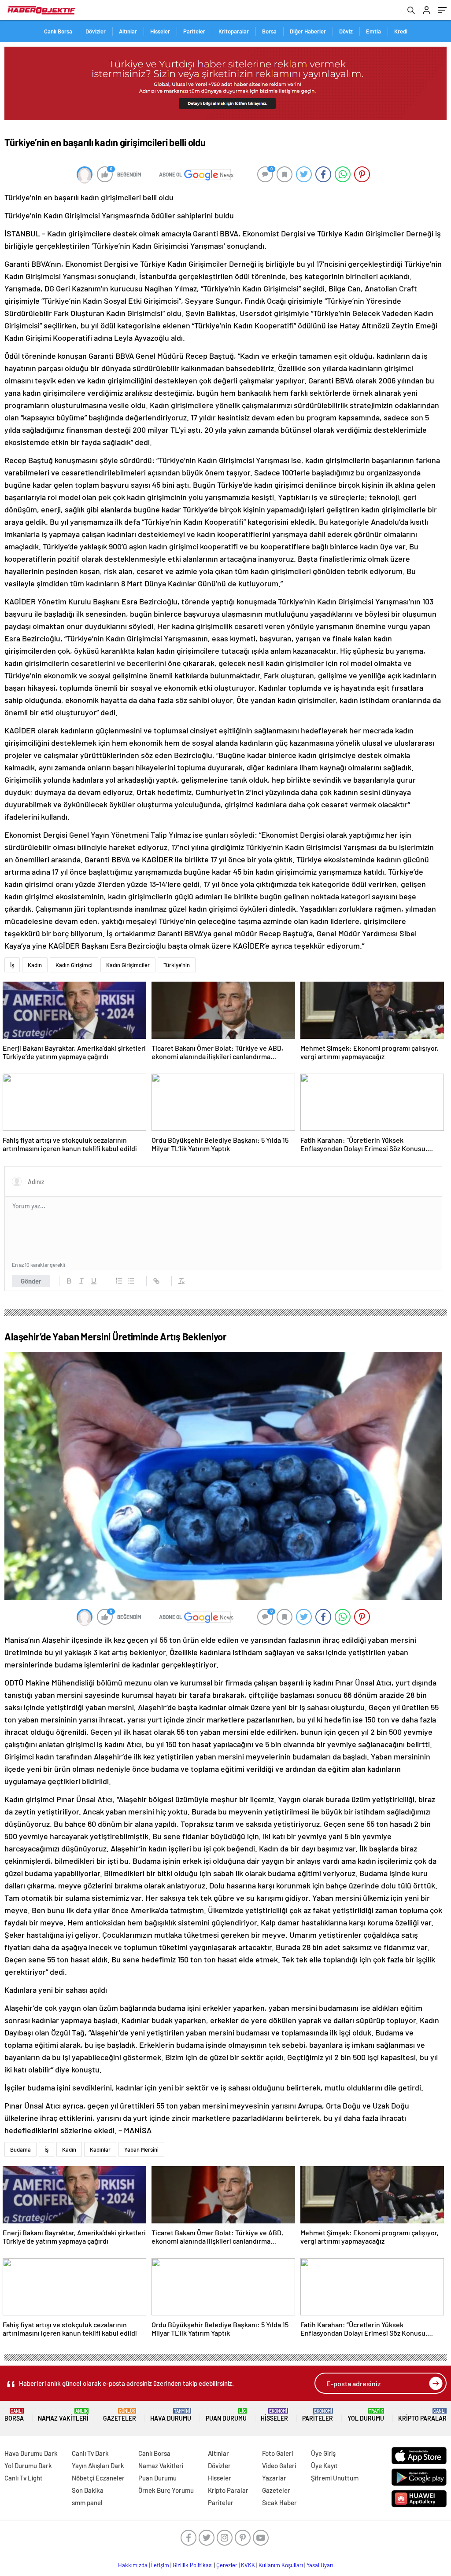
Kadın (35, 965)
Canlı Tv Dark (90, 2453)
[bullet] (131, 1281)
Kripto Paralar (422, 2415)
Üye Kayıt (324, 2466)
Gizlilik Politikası (193, 2565)
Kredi (401, 31)
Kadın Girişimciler (128, 965)
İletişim (160, 2565)
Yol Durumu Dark (28, 2466)
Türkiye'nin (177, 965)
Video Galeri (279, 2466)
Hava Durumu (171, 2415)
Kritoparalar (234, 31)
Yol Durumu (366, 2415)
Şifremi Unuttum (335, 2478)
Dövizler (96, 31)
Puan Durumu (226, 2415)
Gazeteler (120, 2415)
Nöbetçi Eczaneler (98, 2478)
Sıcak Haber (279, 2502)
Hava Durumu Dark (31, 2453)
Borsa (269, 31)
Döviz (346, 31)
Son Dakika (88, 2490)
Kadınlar (100, 2149)
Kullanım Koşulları (281, 2565)
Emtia (373, 31)
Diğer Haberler (308, 31)
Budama (20, 2149)
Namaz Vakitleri (63, 2415)
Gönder (31, 1281)
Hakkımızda (133, 2565)
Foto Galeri (277, 2453)
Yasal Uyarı (320, 2565)
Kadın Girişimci (74, 965)
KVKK (248, 2565)
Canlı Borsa (58, 31)
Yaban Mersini (141, 2149)
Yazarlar (274, 2478)
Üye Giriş (323, 2453)
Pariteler (194, 31)
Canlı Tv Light (24, 2478)
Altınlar (128, 31)
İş (12, 965)
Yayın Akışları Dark (98, 2466)
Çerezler (227, 2565)
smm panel (87, 2502)
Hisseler (160, 31)
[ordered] (119, 1281)
